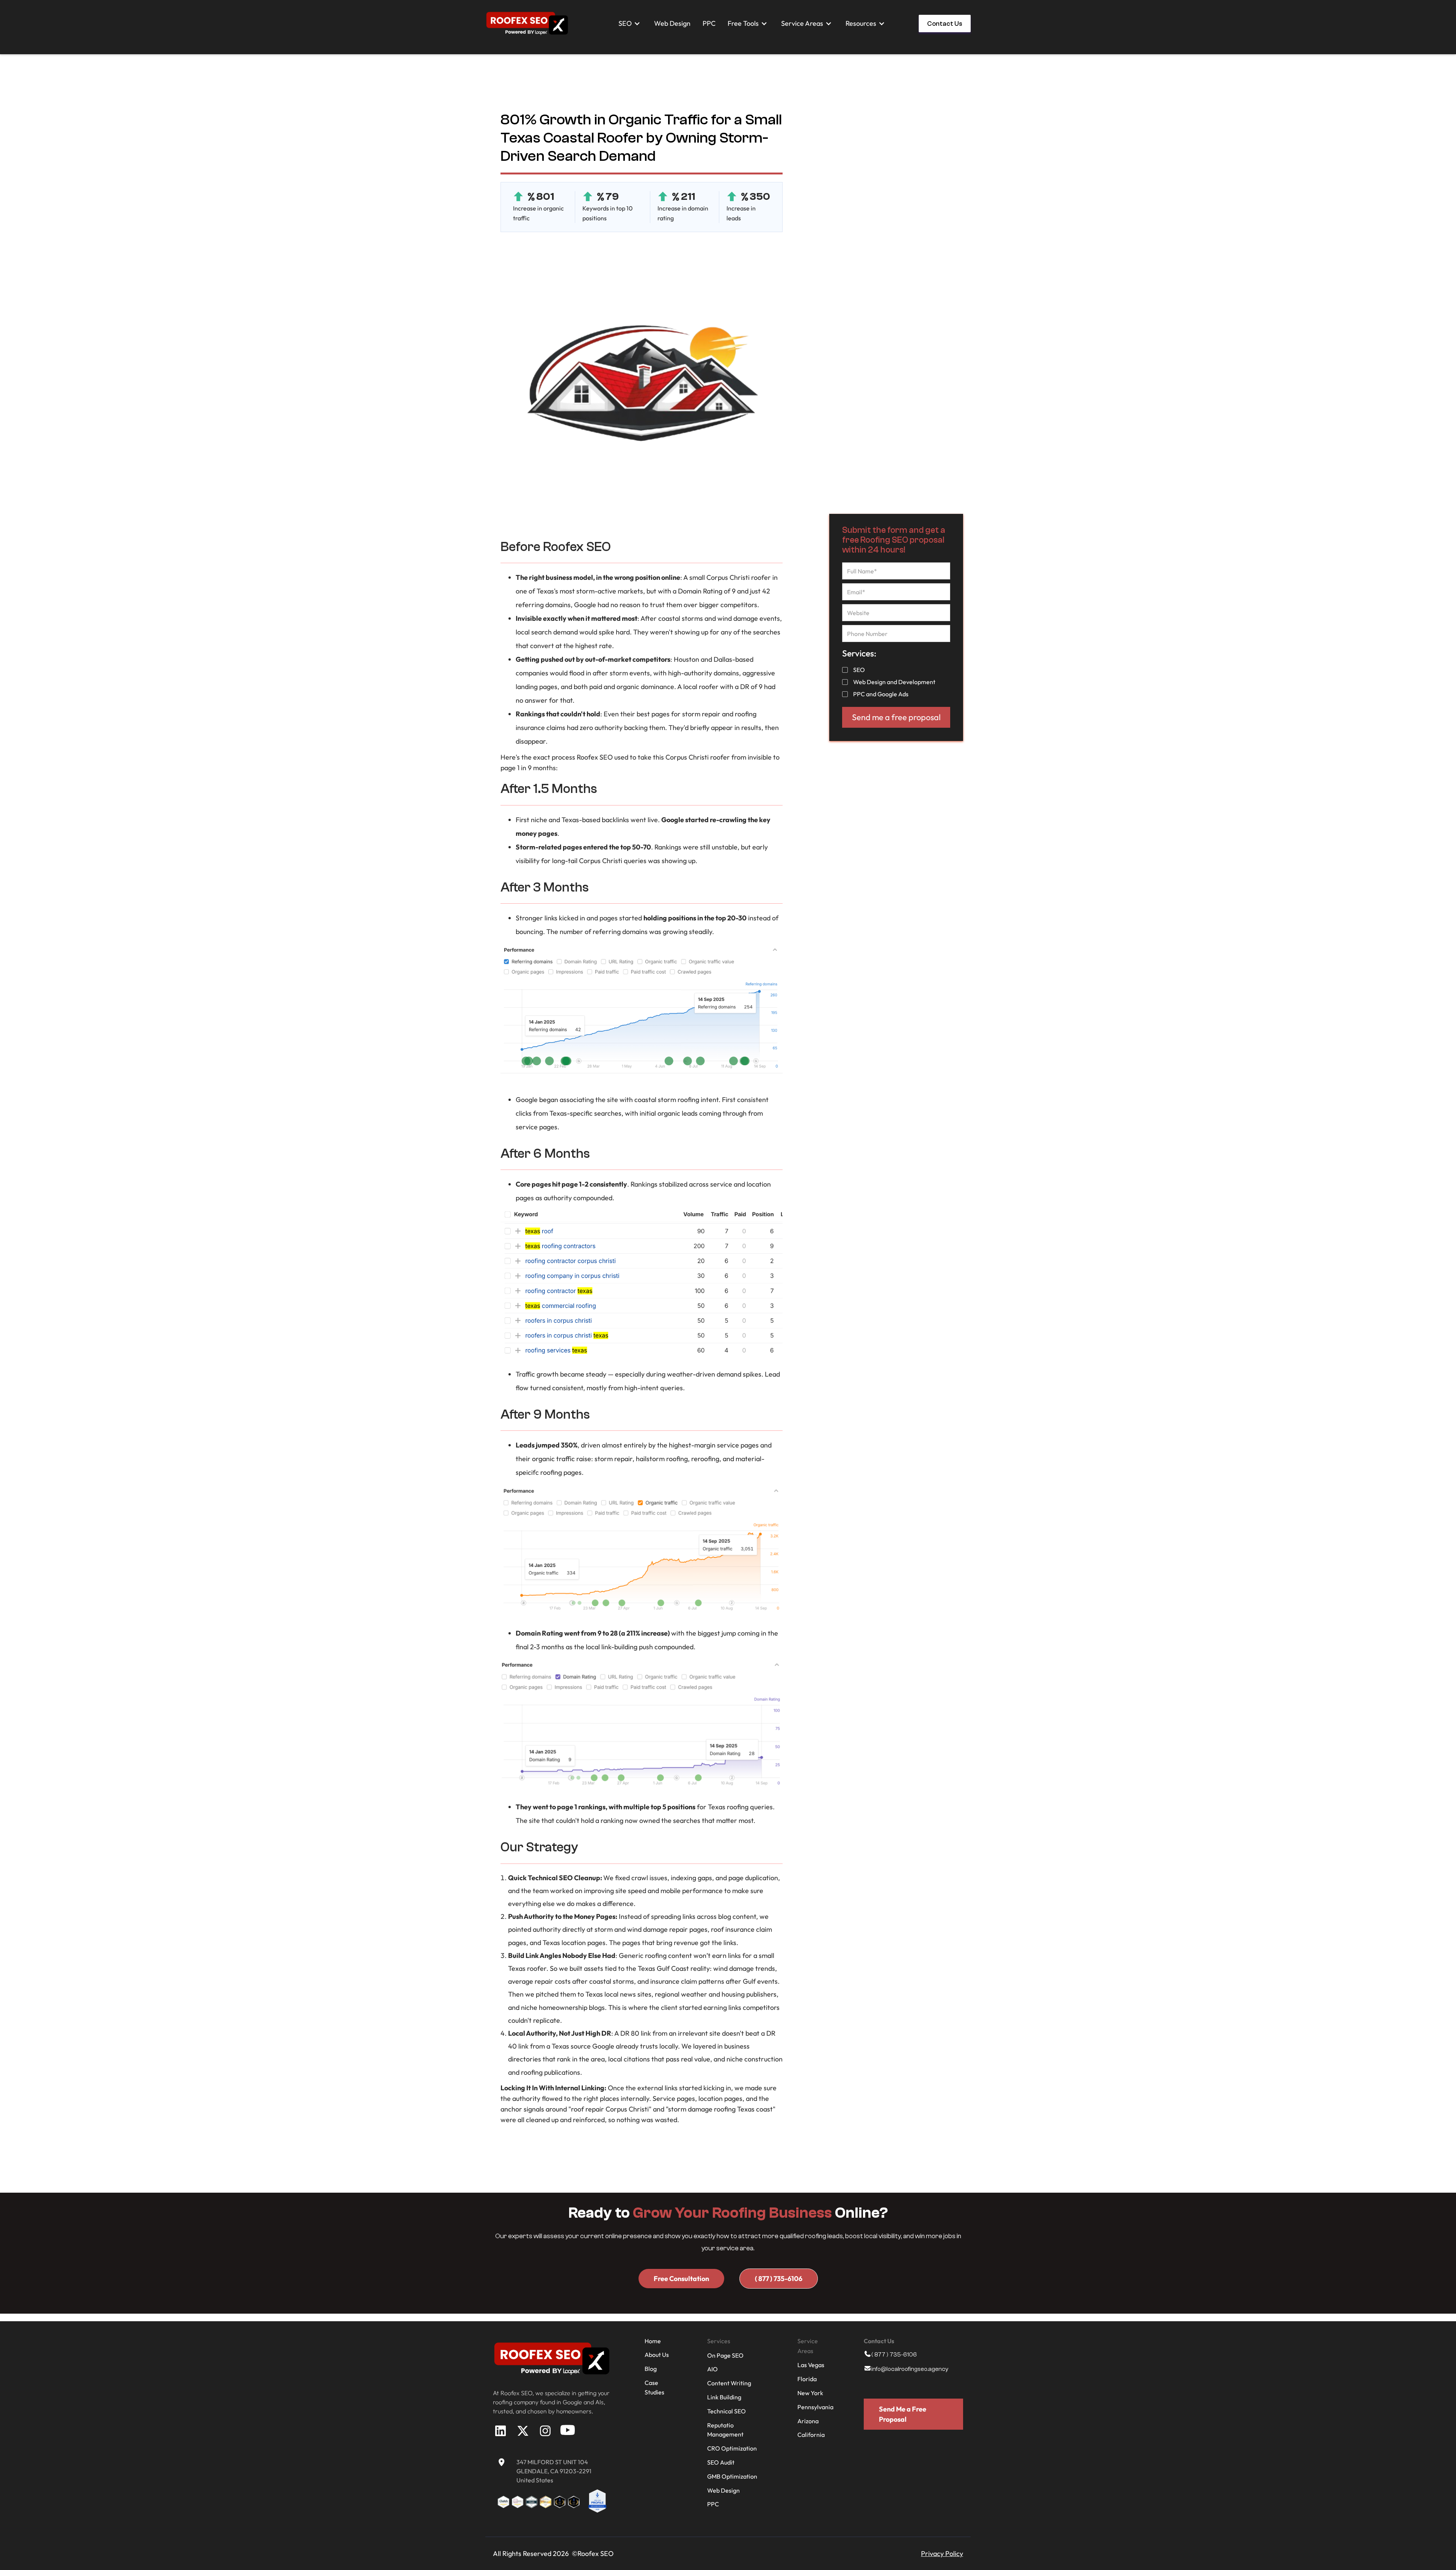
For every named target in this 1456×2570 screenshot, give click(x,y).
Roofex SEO (595, 757)
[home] (527, 23)
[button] (630, 24)
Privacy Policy (942, 2554)
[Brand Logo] (552, 2358)
